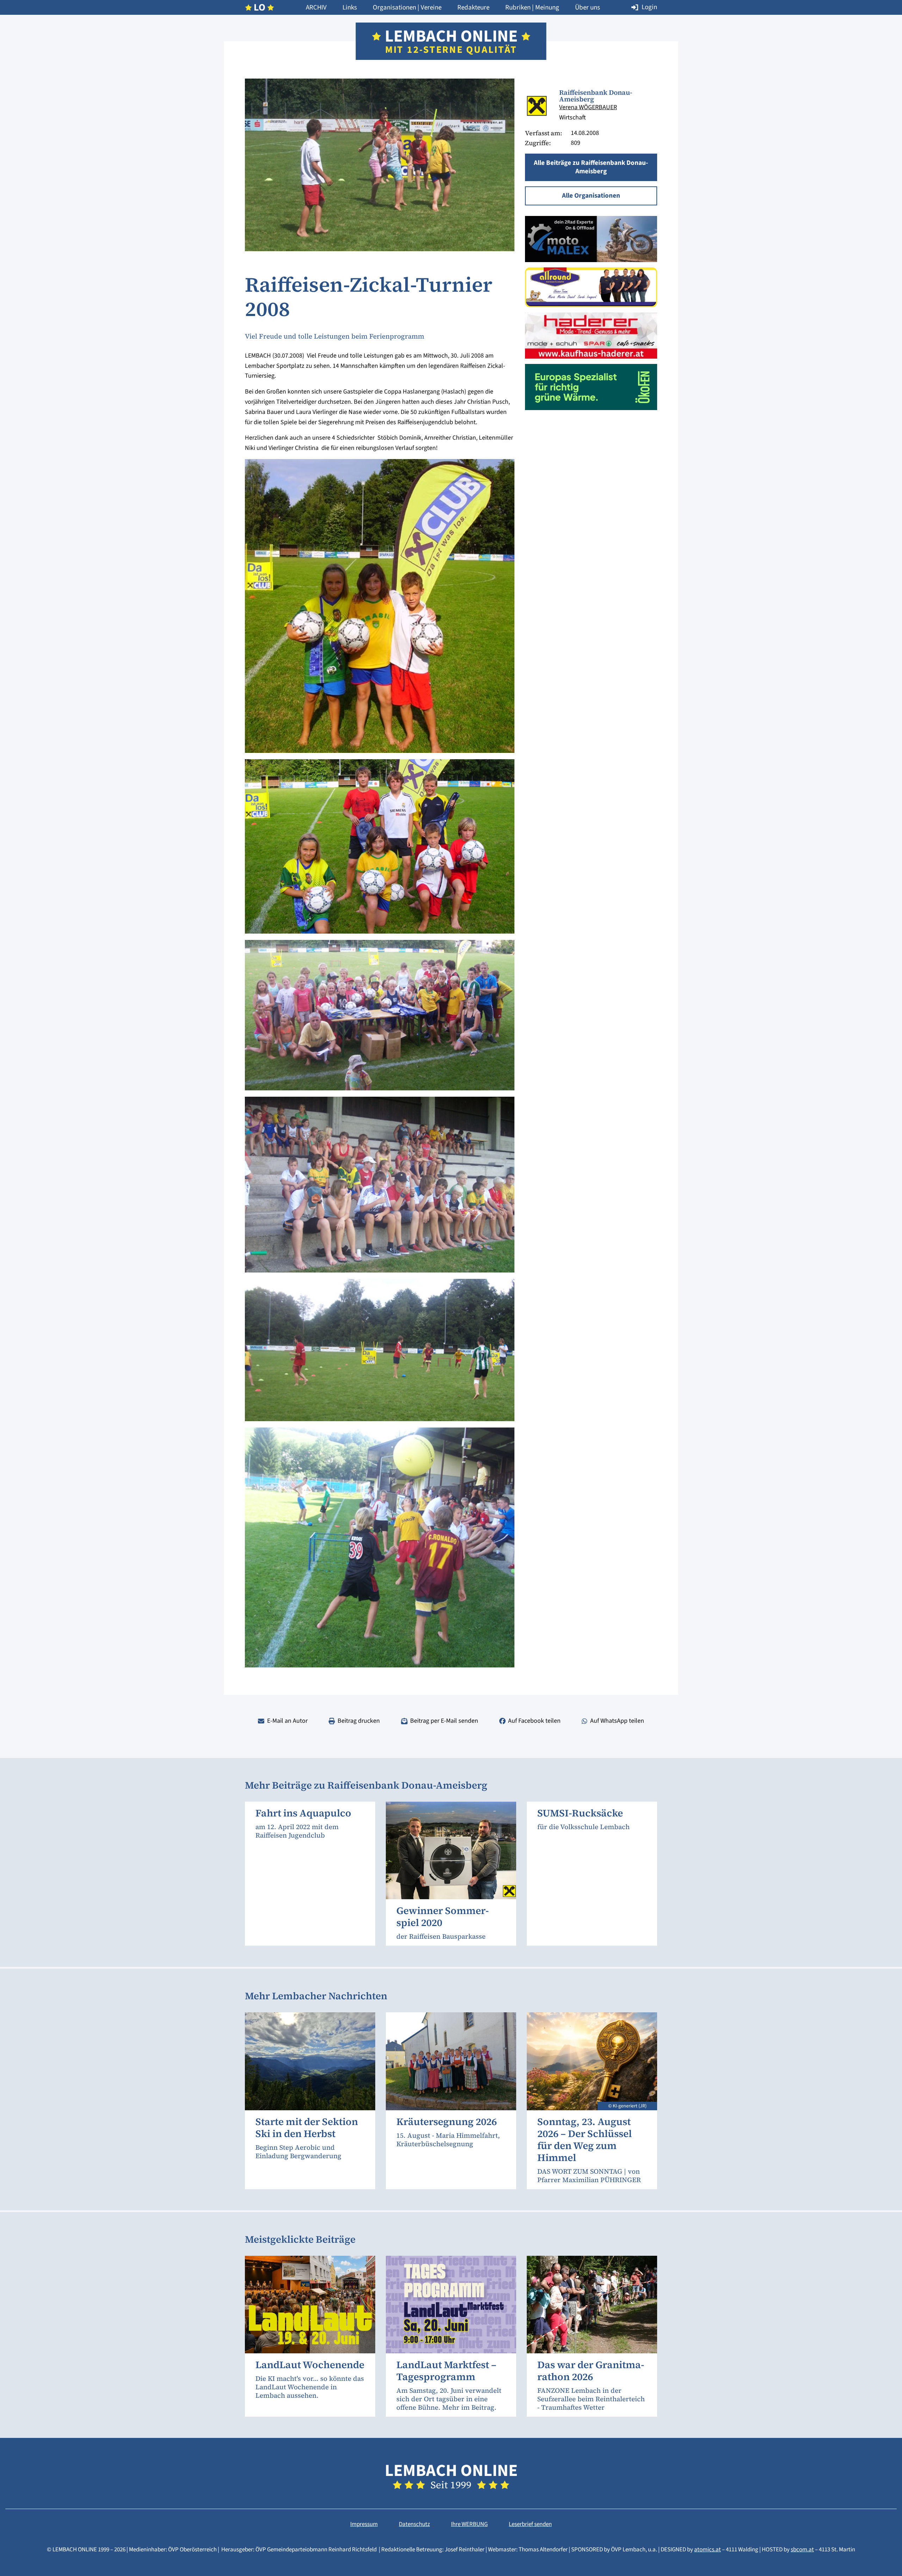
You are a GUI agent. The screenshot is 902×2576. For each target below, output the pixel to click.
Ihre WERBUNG (469, 2524)
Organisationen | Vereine (407, 8)
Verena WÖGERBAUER (588, 107)
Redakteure (473, 8)
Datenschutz (414, 2524)
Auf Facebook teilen (534, 1721)
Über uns (588, 8)
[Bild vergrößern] (537, 106)
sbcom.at (802, 2550)
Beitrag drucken (359, 1721)
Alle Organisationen (591, 196)
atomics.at (708, 2550)
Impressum (364, 2524)
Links (350, 8)
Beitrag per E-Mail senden (444, 1721)
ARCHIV (316, 8)
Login (649, 7)
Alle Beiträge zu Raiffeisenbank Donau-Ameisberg (591, 167)
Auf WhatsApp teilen (617, 1721)
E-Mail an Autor (287, 1721)
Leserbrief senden (530, 2524)
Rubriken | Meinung (532, 8)
